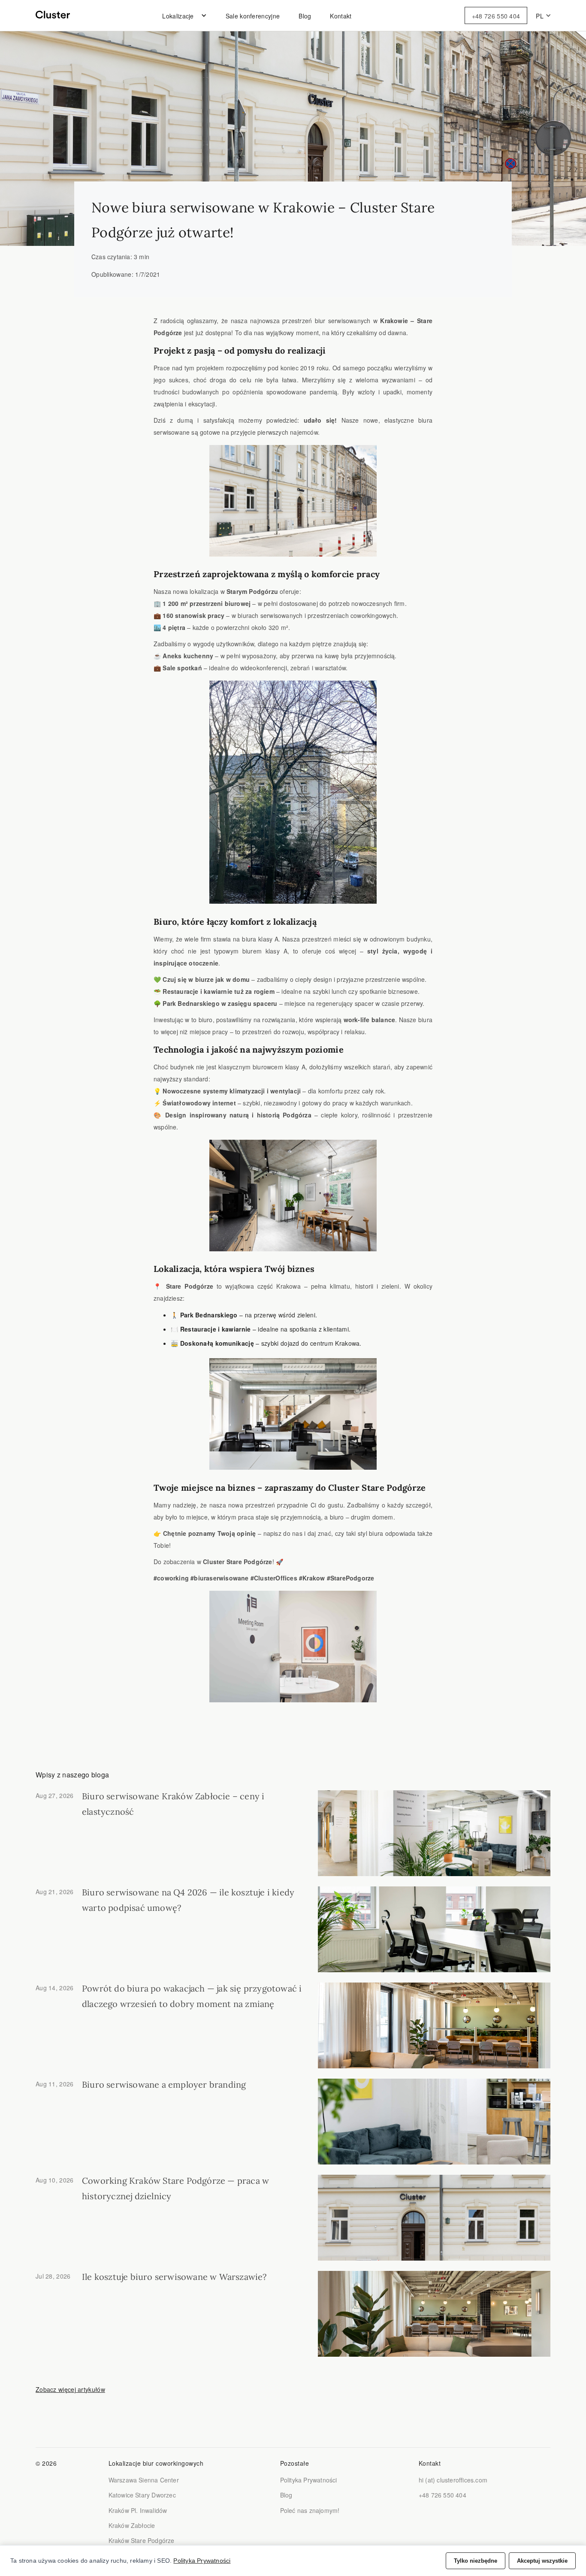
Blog (305, 16)
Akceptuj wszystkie (542, 2561)
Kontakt (341, 16)
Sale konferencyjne (253, 16)
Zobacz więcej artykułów (70, 2389)
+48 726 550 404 (496, 16)
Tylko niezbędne (476, 2561)
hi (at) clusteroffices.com (453, 2480)
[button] (182, 16)
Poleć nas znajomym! (310, 2510)
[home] (53, 15)
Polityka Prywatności (309, 2480)
